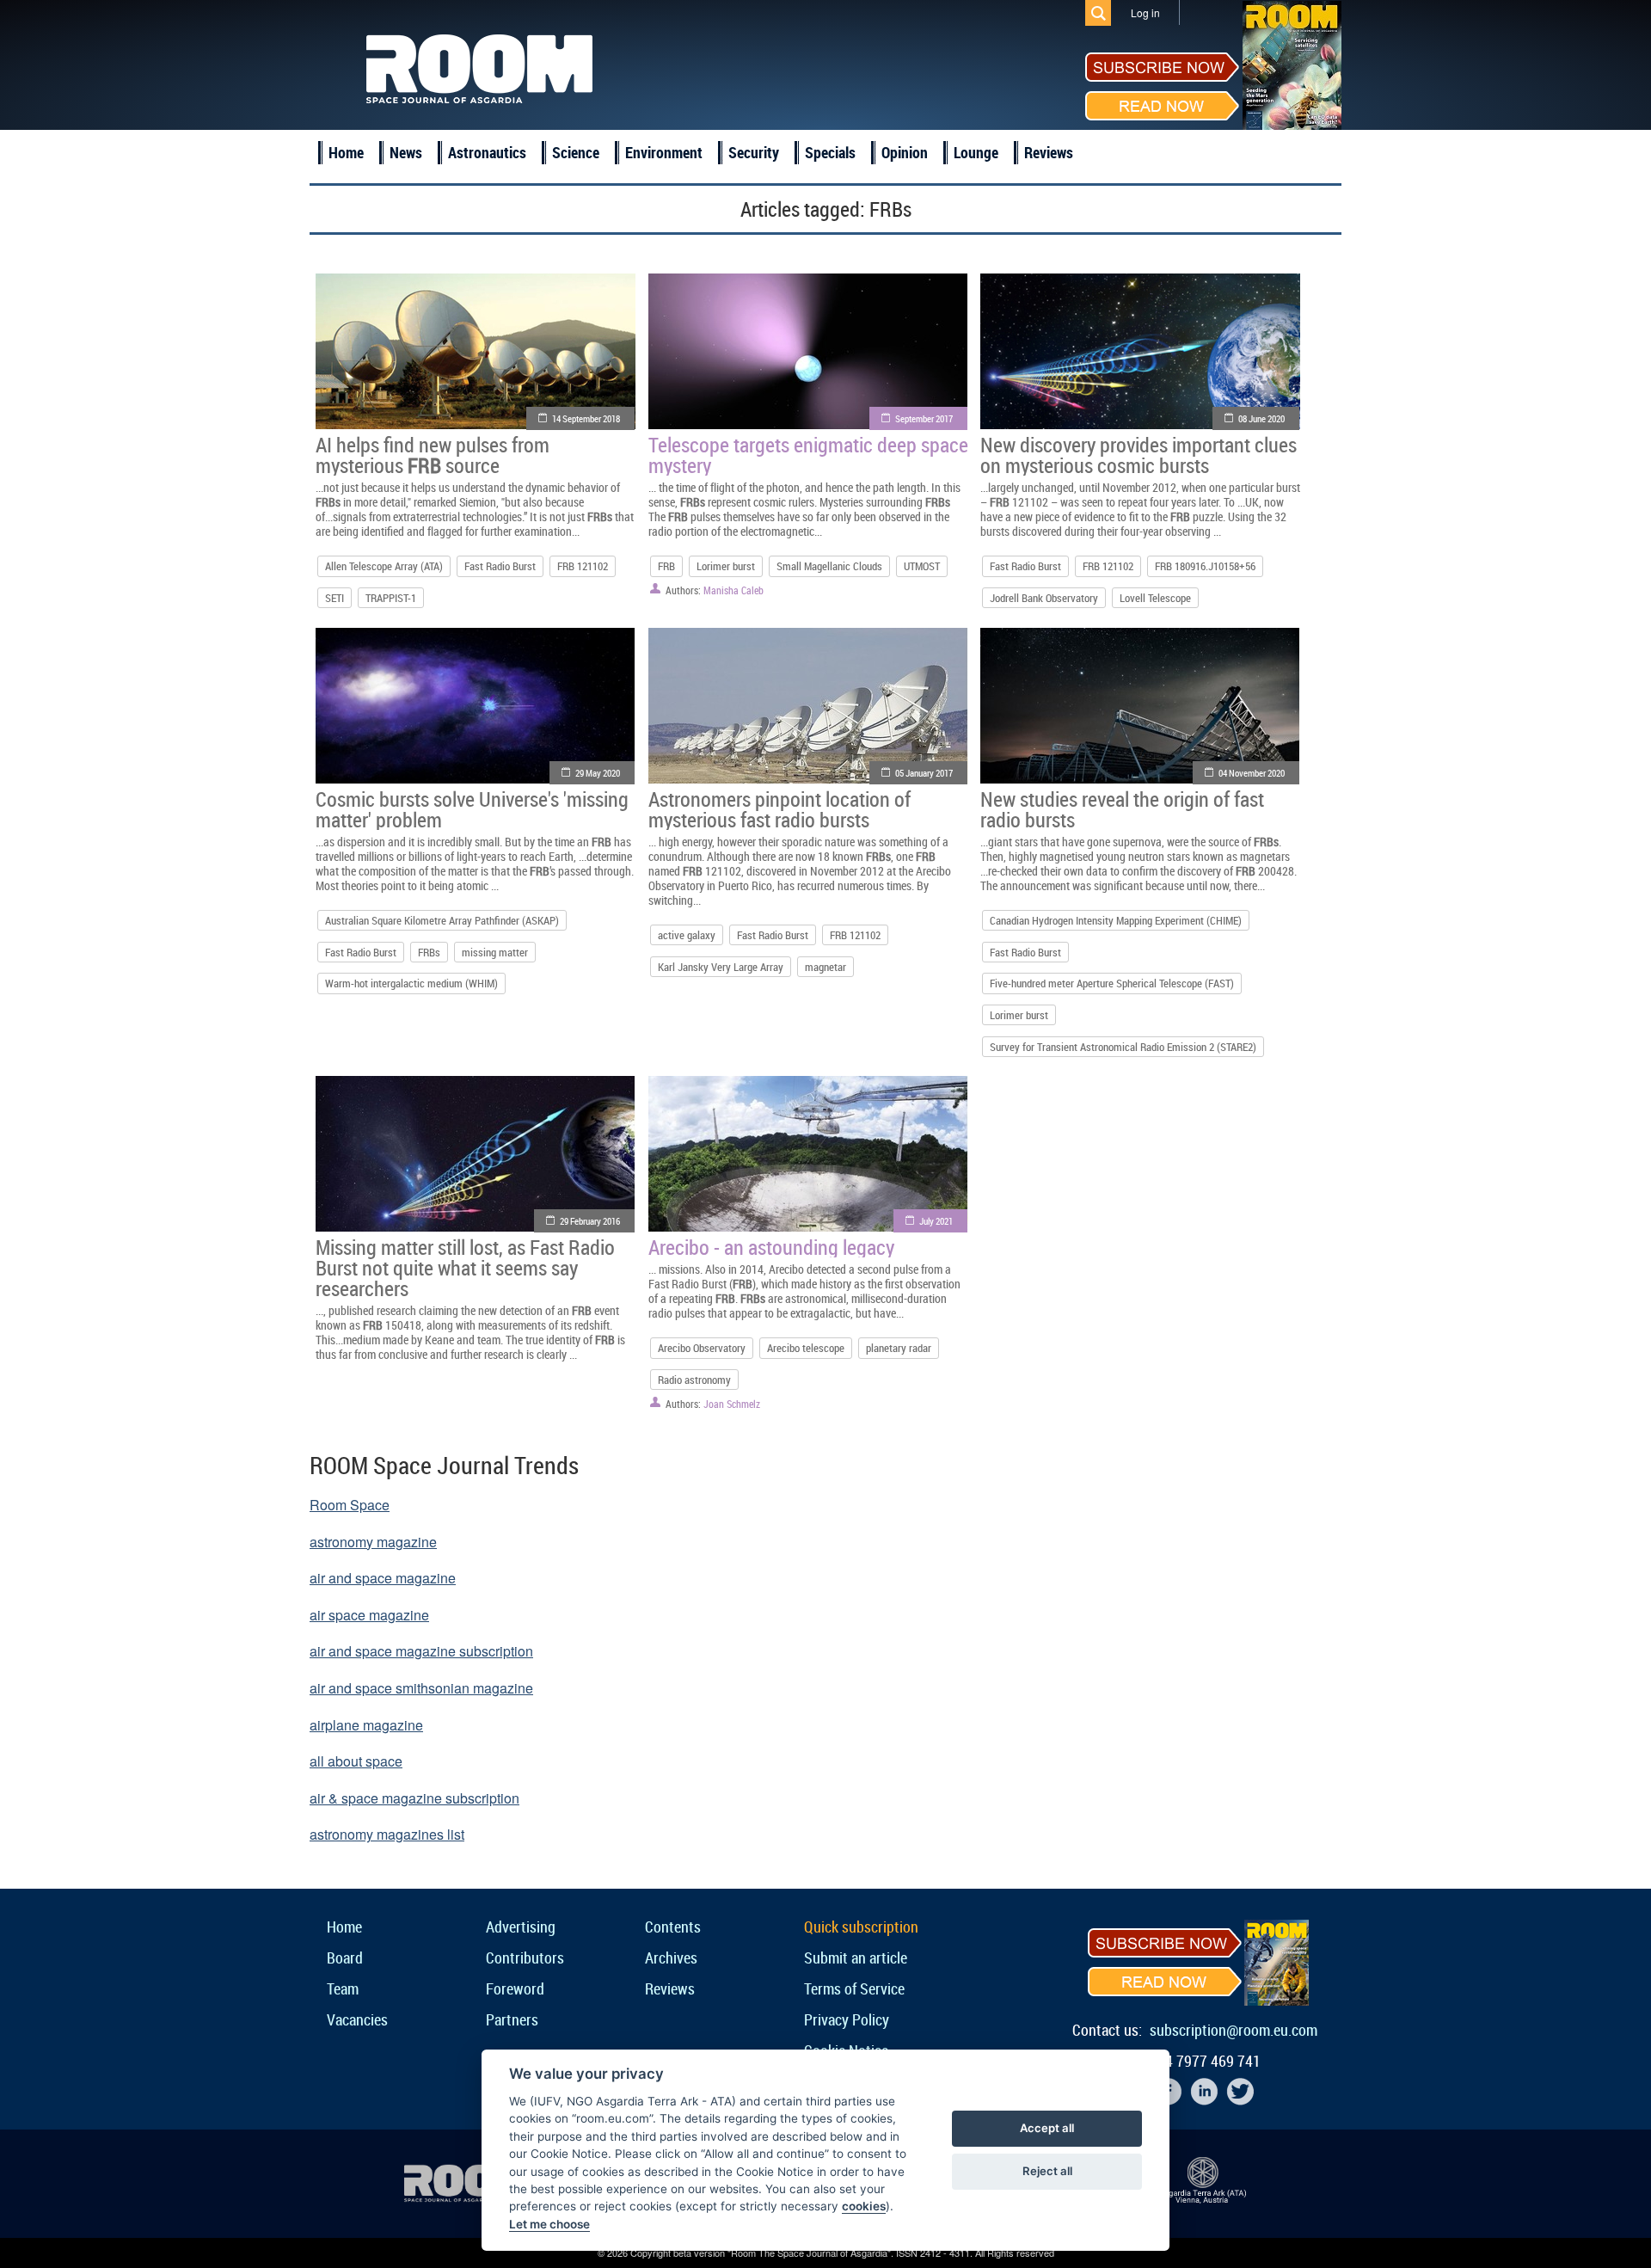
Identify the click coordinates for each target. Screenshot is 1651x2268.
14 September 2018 (586, 418)
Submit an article (856, 1958)
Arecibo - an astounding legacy (771, 1247)
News (406, 152)
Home (346, 152)
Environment (664, 152)
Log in (1145, 12)
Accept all (1047, 2128)
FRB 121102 (583, 566)
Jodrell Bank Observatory (1044, 598)
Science (576, 152)
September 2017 (924, 418)
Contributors (525, 1958)
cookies (864, 2206)
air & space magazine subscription (414, 1798)
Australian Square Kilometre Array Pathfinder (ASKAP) (442, 920)
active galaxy (687, 935)
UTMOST (922, 566)
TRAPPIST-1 (391, 598)
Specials (830, 152)
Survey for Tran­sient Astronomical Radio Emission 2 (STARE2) (1123, 1047)
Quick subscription (861, 1927)
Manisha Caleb (733, 590)
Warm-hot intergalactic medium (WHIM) (411, 983)
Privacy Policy (847, 2019)
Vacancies (357, 2019)
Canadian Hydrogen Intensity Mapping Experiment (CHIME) (1116, 920)
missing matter (495, 952)
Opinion (905, 152)
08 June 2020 (1261, 418)
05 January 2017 (924, 773)
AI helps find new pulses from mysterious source (433, 455)
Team (343, 1988)
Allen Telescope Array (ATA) (384, 566)
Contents (673, 1927)
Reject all (1047, 2171)
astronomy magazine (373, 1542)
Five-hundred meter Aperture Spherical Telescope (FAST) (1112, 983)
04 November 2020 (1252, 773)
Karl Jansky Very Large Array (721, 967)
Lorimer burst (726, 566)
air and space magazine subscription (421, 1651)
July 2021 (936, 1221)
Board (345, 1958)
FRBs (429, 952)
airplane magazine (366, 1725)
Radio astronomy (694, 1380)
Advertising (521, 1927)
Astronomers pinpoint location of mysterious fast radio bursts (779, 809)
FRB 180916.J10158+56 (1205, 566)
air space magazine (369, 1615)
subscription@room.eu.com (1234, 2030)
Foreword (515, 1988)
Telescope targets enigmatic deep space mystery (808, 455)
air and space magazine (383, 1578)
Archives (671, 1958)
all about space (356, 1761)
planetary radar (899, 1348)
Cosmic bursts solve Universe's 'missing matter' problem (472, 809)
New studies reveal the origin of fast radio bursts (1122, 809)
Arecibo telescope (806, 1348)
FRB (666, 566)
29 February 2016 (590, 1221)
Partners (512, 2019)
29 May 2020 (598, 773)
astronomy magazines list (387, 1834)
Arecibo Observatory (702, 1348)
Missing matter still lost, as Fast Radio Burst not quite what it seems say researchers (465, 1268)
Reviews (1049, 152)
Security (754, 152)
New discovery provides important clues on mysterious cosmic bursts (1139, 455)
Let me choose (549, 2224)
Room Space (350, 1505)
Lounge (976, 152)
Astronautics (487, 152)
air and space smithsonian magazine (421, 1688)
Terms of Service (854, 1988)
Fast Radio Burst (500, 566)
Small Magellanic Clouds (829, 566)
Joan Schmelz (732, 1404)
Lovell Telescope (1155, 598)
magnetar (825, 967)
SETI (334, 598)
